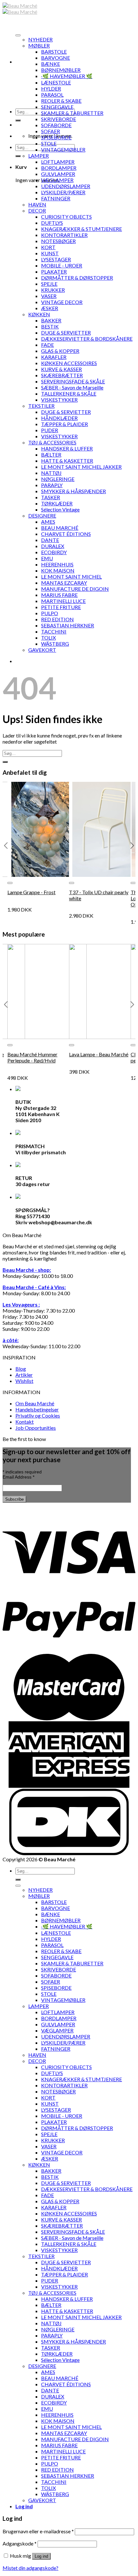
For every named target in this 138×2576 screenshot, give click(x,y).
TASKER (51, 497)
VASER (49, 296)
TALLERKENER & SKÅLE (69, 393)
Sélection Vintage (60, 509)
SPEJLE (49, 284)
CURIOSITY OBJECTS (66, 217)
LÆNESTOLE (56, 82)
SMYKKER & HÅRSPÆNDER (73, 491)
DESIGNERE (42, 515)
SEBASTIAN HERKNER (68, 625)
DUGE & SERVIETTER (66, 332)
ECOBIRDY (54, 552)
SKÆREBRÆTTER (62, 375)
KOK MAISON (58, 570)
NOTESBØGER (58, 241)
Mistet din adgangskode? (30, 2568)
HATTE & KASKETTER (67, 461)
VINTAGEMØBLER (63, 149)
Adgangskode (20, 2543)
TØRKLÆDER (57, 503)
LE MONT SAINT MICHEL (71, 576)
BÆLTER (51, 454)
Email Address (18, 1477)
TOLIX (48, 637)
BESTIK (50, 326)
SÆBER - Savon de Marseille (72, 387)
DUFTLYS (52, 223)
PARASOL (52, 95)
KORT (48, 247)
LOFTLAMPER (58, 162)
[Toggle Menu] (18, 35)
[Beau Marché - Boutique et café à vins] (20, 9)
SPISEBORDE (56, 137)
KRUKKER (53, 290)
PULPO (50, 613)
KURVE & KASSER (61, 369)
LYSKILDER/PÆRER (63, 192)
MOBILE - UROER (62, 265)
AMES (48, 522)
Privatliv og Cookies (38, 1415)
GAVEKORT (42, 650)
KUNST (50, 253)
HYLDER (51, 88)
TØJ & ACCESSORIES (52, 442)
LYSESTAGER (56, 259)
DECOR (37, 210)
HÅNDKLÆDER (59, 418)
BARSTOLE (54, 52)
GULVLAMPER (58, 174)
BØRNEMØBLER (61, 70)
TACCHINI (54, 631)
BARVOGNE (56, 58)
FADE (47, 345)
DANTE (50, 540)
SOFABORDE (56, 125)
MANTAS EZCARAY (64, 583)
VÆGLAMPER (57, 180)
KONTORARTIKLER (64, 235)
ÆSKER (50, 308)
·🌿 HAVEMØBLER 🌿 (67, 76)
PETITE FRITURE (61, 607)
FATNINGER (56, 198)
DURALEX (53, 546)
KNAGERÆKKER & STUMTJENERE (82, 229)
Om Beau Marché (35, 1403)
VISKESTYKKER (59, 400)
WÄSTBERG (55, 644)
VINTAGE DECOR (62, 302)
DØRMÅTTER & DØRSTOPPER (77, 278)
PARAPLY (52, 485)
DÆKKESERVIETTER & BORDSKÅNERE (87, 339)
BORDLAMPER (59, 168)
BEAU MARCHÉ (60, 528)
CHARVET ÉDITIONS (66, 534)
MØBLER (39, 45)
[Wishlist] (10, 883)
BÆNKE (51, 64)
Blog (21, 1369)
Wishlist (24, 1381)
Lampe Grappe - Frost (31, 892)
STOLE (49, 143)
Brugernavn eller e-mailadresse (38, 2531)
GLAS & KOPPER (60, 351)
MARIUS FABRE (59, 595)
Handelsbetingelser (37, 1409)
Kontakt (25, 1422)
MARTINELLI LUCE (63, 601)
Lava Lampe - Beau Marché (99, 1054)
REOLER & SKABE (61, 101)
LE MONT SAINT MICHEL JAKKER (81, 467)
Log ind (41, 2556)
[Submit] (18, 120)
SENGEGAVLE (57, 107)
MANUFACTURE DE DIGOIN (75, 589)
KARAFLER (54, 357)
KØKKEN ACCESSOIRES (69, 363)
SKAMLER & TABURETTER (72, 113)
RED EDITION (57, 619)
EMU (47, 558)
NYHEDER (40, 39)
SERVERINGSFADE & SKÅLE (73, 381)
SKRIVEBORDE (59, 119)
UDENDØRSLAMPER (66, 186)
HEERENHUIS (57, 564)
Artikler (24, 1375)
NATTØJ (51, 473)
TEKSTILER (41, 406)
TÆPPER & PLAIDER (65, 424)
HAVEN (37, 204)
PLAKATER (54, 271)
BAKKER (51, 320)
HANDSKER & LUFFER (67, 448)
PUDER (50, 430)
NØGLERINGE (58, 479)
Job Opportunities (36, 1428)
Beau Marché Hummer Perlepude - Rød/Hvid (32, 1057)
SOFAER (51, 131)
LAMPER (39, 156)
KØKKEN (39, 314)
